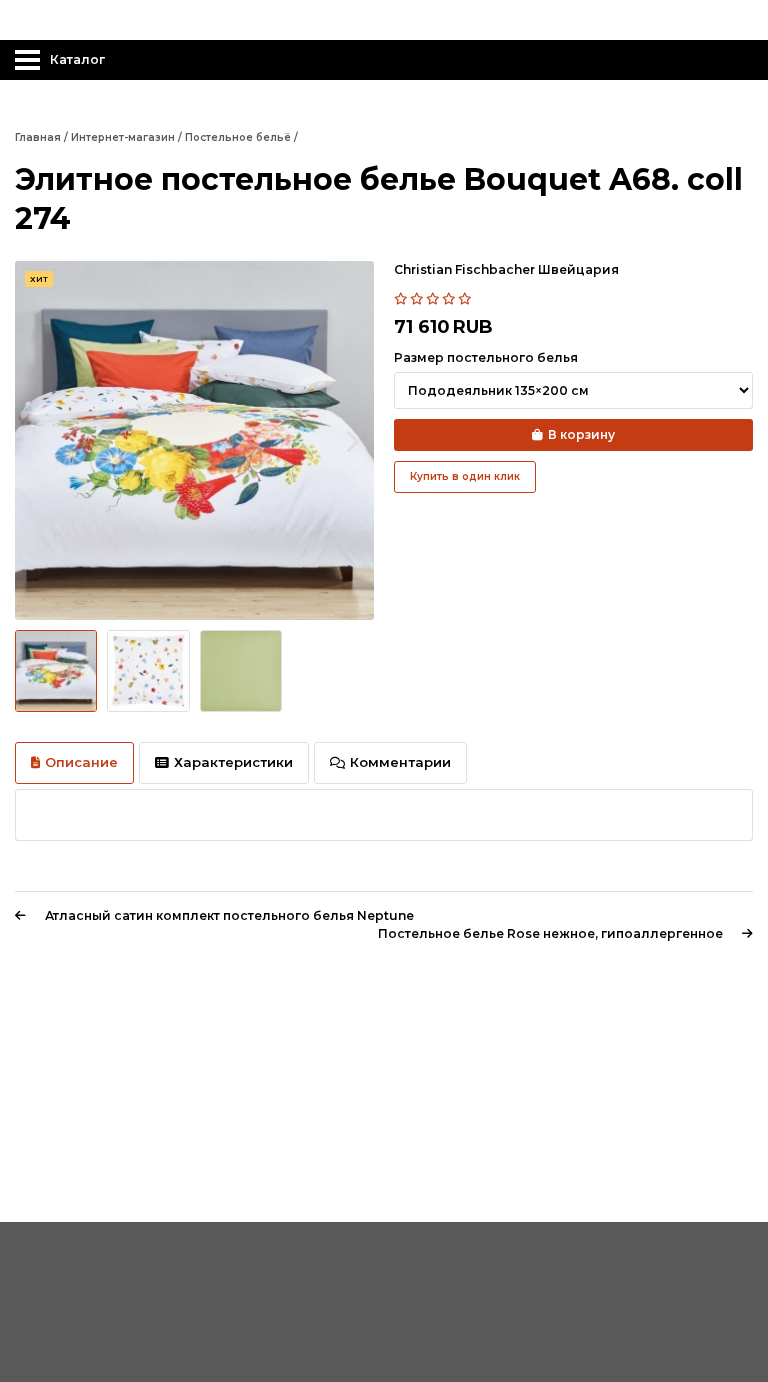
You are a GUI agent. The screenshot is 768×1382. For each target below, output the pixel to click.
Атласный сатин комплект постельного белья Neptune (229, 915)
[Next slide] (351, 441)
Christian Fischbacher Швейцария (506, 269)
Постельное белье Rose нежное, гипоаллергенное (550, 933)
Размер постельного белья (486, 357)
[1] (402, 299)
